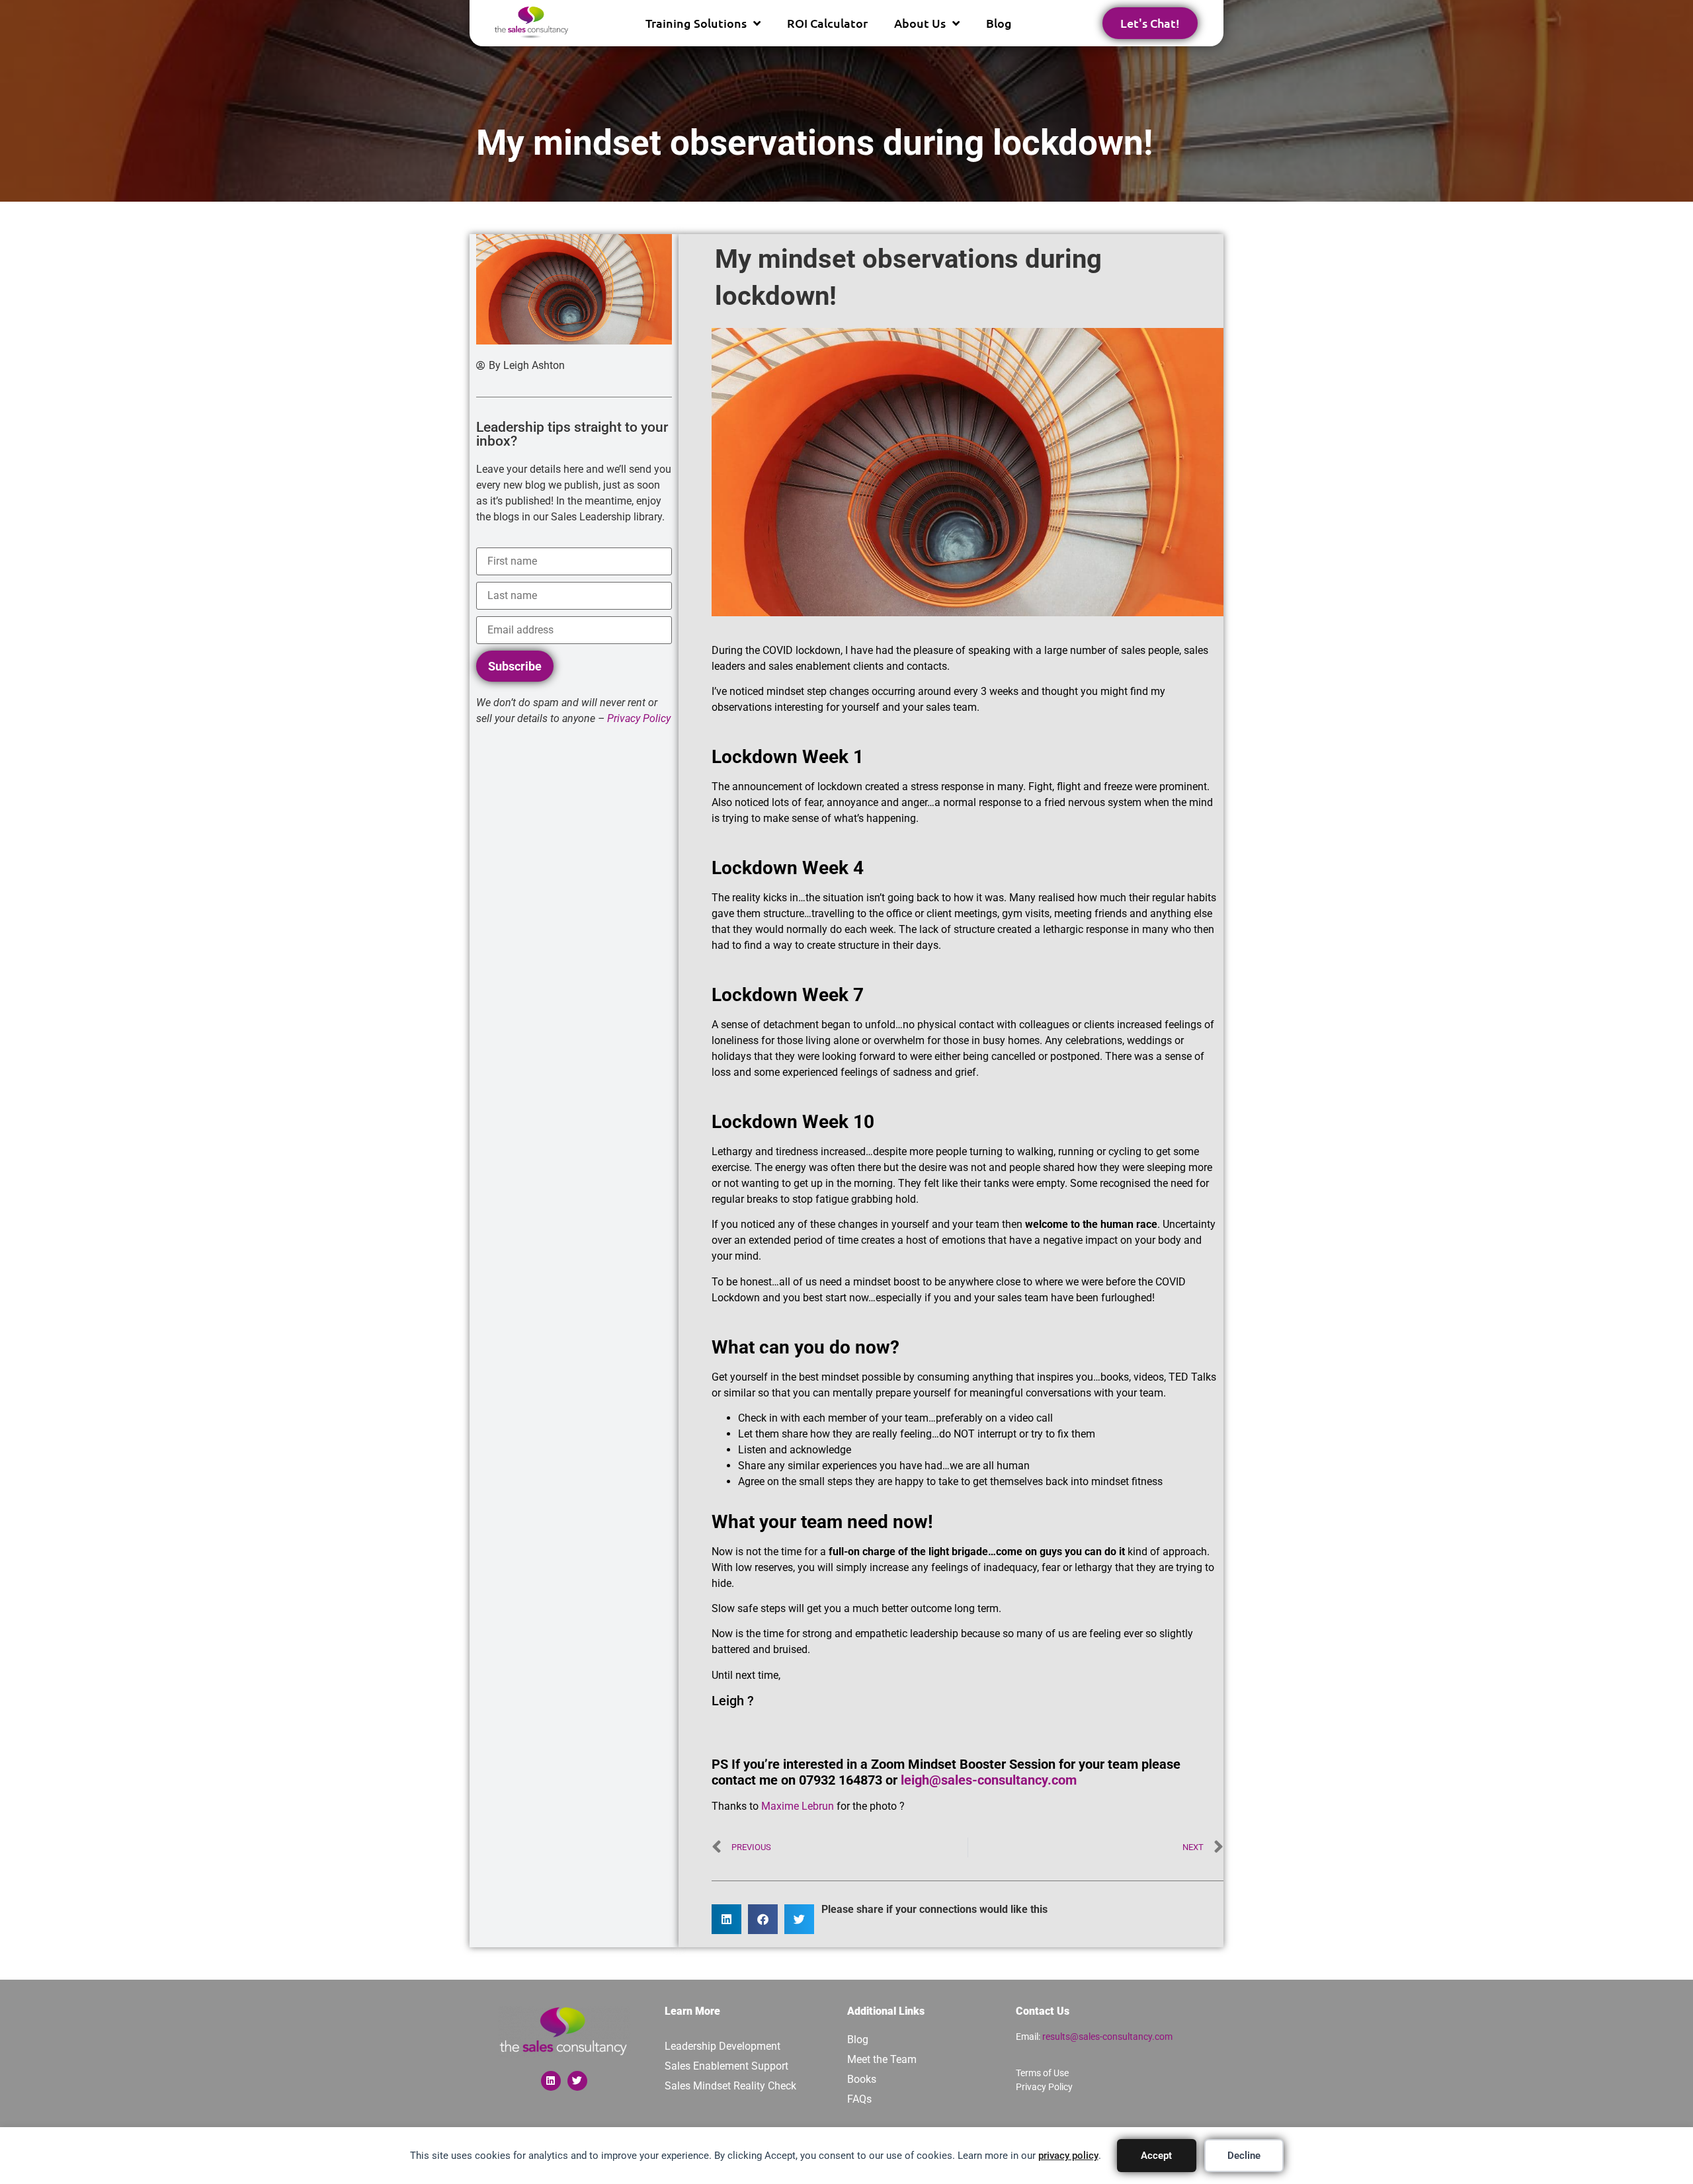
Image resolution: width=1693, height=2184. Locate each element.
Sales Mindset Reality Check (730, 2086)
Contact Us (1043, 2011)
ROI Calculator (827, 23)
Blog (999, 23)
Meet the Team (882, 2059)
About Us (920, 23)
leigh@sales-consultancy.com (989, 1780)
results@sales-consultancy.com (1107, 2037)
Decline (1244, 2156)
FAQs (859, 2099)
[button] (726, 1919)
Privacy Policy (1044, 2087)
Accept (1156, 2156)
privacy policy (1068, 2156)
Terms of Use (1042, 2073)
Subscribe (515, 666)
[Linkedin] (551, 2081)
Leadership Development (723, 2046)
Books (862, 2079)
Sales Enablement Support (726, 2066)
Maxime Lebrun (798, 1806)
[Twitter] (577, 2081)
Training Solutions (696, 23)
